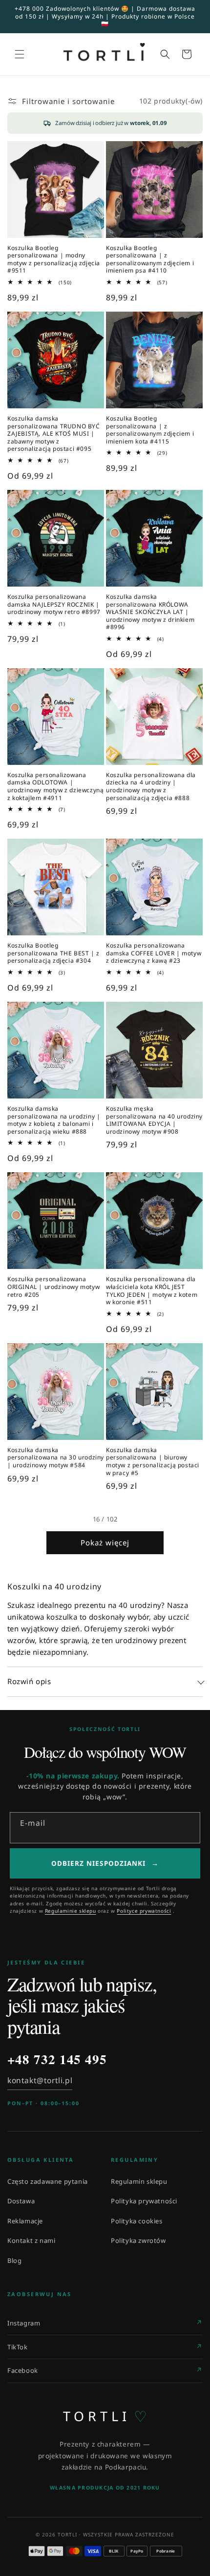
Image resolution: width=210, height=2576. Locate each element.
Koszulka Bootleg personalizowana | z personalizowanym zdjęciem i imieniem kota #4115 (150, 430)
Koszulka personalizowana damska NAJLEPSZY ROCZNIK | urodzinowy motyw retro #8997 (54, 604)
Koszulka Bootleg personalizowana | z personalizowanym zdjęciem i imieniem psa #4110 (150, 259)
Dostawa (21, 2201)
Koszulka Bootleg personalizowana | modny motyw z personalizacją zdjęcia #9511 (54, 259)
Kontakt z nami (31, 2240)
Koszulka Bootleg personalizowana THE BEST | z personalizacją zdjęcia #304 (53, 953)
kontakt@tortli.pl (40, 2080)
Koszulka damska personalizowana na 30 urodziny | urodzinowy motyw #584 (56, 1458)
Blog (14, 2260)
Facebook (23, 2370)
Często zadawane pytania (48, 2181)
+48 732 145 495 (57, 2059)
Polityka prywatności (144, 2201)
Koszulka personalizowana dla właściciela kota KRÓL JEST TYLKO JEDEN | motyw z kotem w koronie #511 (152, 1290)
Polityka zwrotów (138, 2240)
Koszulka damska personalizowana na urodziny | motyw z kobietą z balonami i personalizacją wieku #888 (54, 1120)
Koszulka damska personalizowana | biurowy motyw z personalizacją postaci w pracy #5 (153, 1461)
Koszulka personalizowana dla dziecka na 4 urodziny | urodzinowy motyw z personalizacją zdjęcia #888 (151, 786)
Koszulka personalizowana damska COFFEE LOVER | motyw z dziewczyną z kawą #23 (154, 953)
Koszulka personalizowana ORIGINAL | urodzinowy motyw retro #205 (53, 1287)
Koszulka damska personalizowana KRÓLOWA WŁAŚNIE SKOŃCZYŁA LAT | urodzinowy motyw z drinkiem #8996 (150, 612)
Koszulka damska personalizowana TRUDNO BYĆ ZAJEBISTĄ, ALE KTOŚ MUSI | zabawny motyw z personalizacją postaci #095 (54, 434)
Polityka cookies (137, 2221)
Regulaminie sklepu (71, 1911)
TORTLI (105, 2416)
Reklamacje (25, 2221)
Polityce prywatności (144, 1911)
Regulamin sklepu (139, 2181)
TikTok (18, 2347)
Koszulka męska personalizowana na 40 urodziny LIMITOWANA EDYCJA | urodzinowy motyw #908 (154, 1120)
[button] (20, 54)
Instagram (24, 2323)
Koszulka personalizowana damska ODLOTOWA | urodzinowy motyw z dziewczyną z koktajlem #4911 (55, 786)
